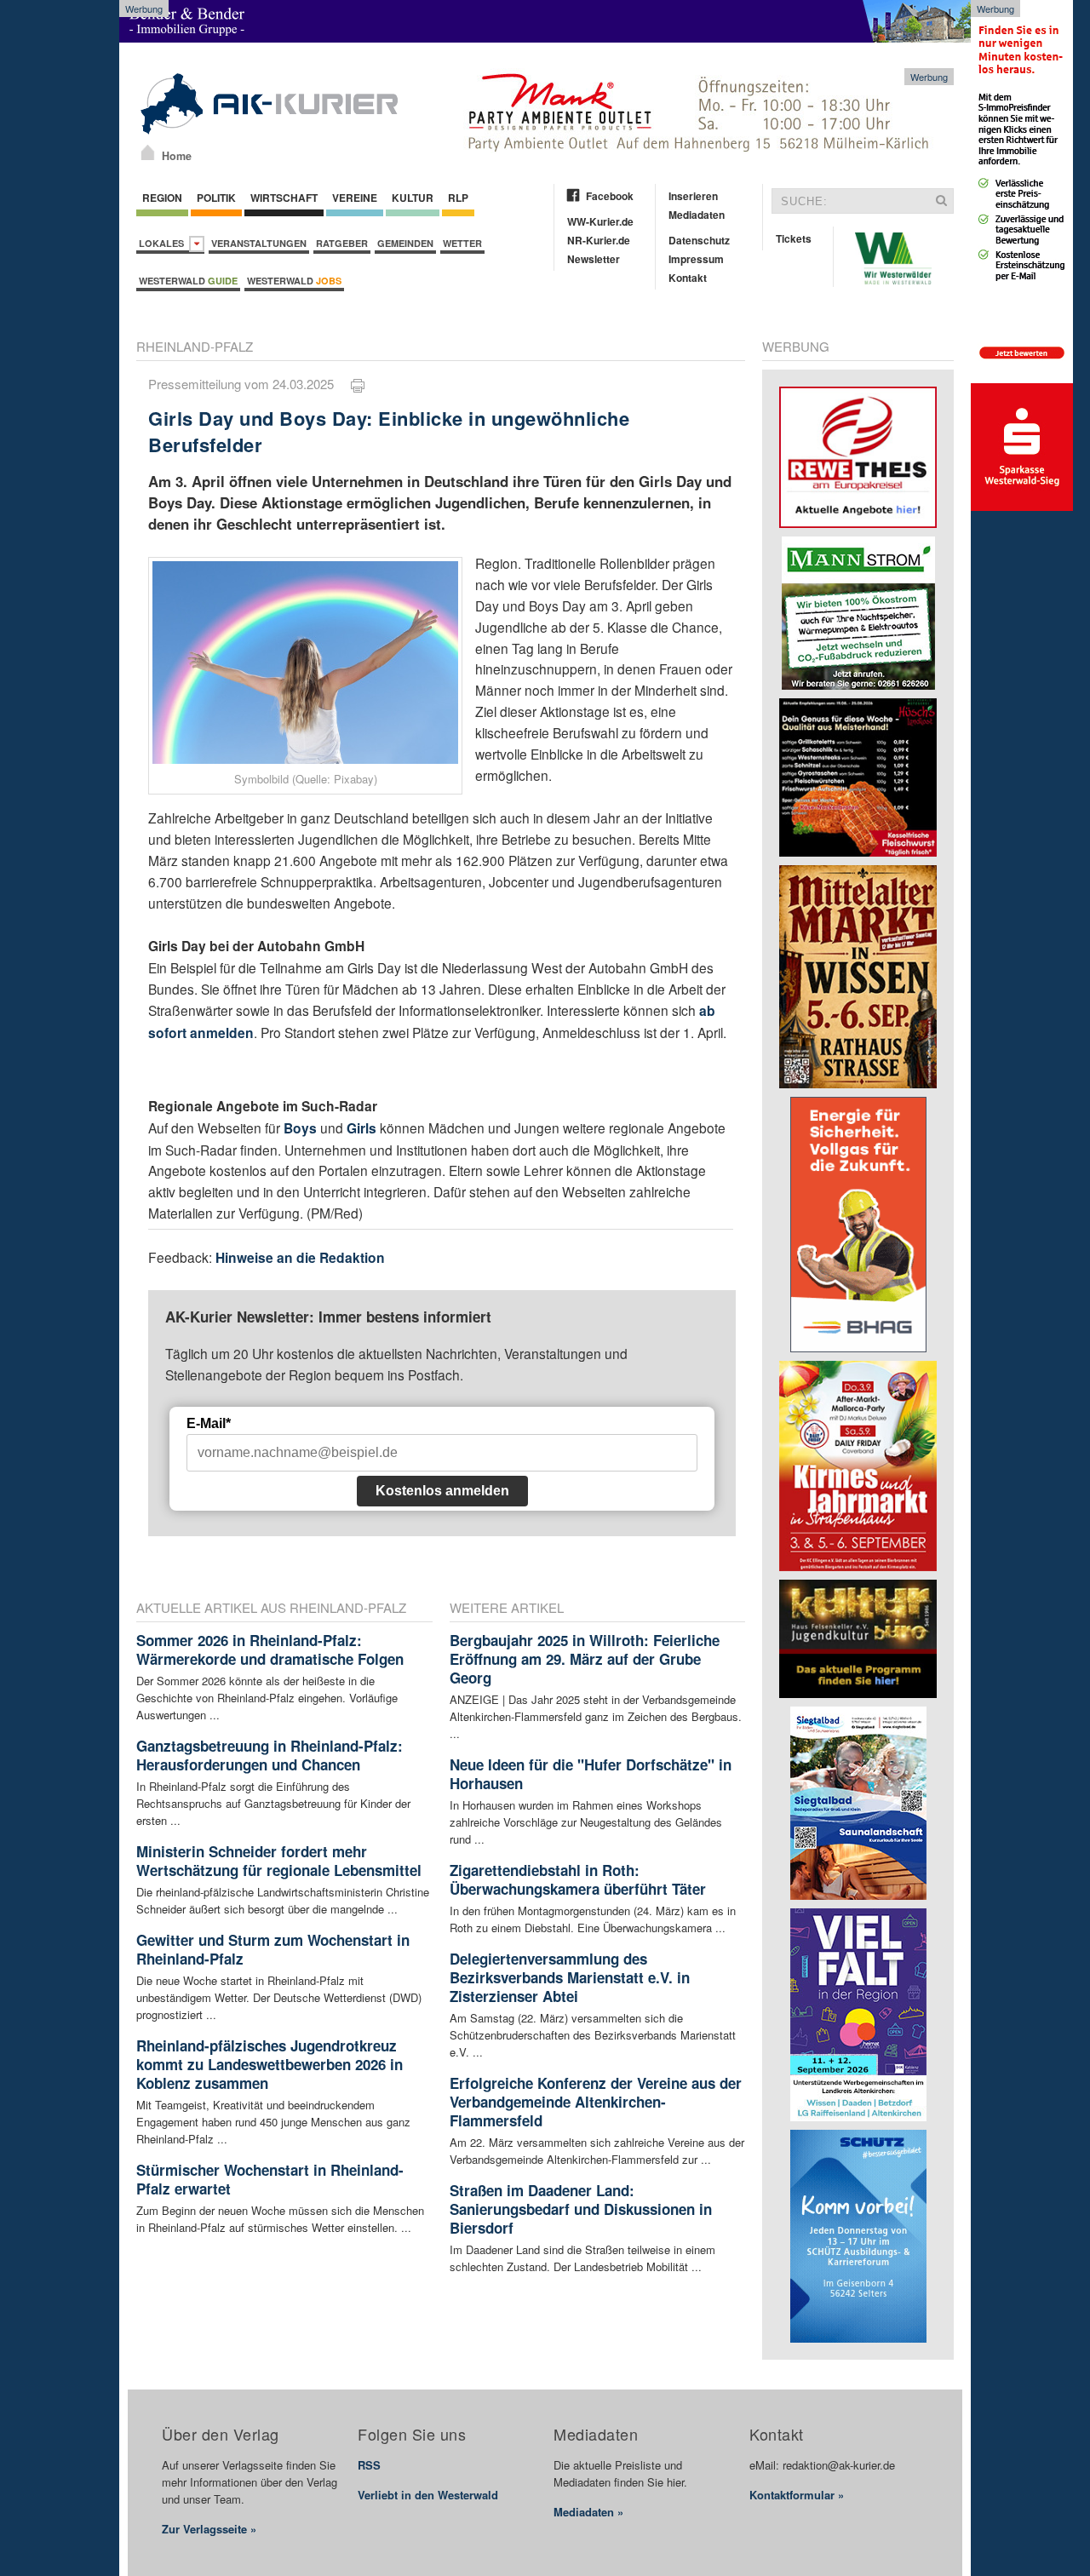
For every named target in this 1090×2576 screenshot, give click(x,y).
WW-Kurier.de (600, 221)
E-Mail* (209, 1423)
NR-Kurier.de (599, 240)
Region (162, 198)
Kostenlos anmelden (442, 1491)
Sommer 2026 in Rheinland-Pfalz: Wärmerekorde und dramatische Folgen (270, 1649)
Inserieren (693, 196)
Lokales (164, 243)
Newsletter (594, 259)
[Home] (148, 152)
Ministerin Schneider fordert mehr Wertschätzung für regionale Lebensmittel (279, 1861)
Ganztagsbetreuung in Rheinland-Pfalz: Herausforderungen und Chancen (270, 1755)
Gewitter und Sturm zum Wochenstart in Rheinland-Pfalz (273, 1949)
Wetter (462, 243)
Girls (361, 1128)
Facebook (610, 196)
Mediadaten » (588, 2512)
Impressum (696, 259)
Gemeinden (405, 243)
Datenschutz (699, 240)
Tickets (794, 238)
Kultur (413, 198)
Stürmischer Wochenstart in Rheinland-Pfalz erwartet (270, 2179)
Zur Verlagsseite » (209, 2529)
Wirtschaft (284, 198)
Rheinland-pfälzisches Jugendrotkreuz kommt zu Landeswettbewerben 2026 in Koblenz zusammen (270, 2064)
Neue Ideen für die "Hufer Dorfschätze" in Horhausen (591, 1774)
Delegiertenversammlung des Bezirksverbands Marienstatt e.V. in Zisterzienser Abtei (570, 1977)
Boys (300, 1128)
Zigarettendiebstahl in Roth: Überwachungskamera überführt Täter (578, 1879)
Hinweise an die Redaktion (300, 1257)
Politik (216, 198)
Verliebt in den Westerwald (428, 2495)
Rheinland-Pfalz (195, 346)
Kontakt (688, 278)
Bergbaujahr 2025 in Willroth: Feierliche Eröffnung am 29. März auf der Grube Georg (585, 1659)
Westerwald (188, 281)
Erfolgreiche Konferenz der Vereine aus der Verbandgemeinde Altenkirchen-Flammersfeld (596, 2102)
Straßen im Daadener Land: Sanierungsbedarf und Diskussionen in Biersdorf (581, 2209)
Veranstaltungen (259, 243)
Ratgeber (342, 243)
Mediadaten (697, 215)
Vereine (355, 198)
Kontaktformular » (797, 2495)
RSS (369, 2465)
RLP (458, 198)
